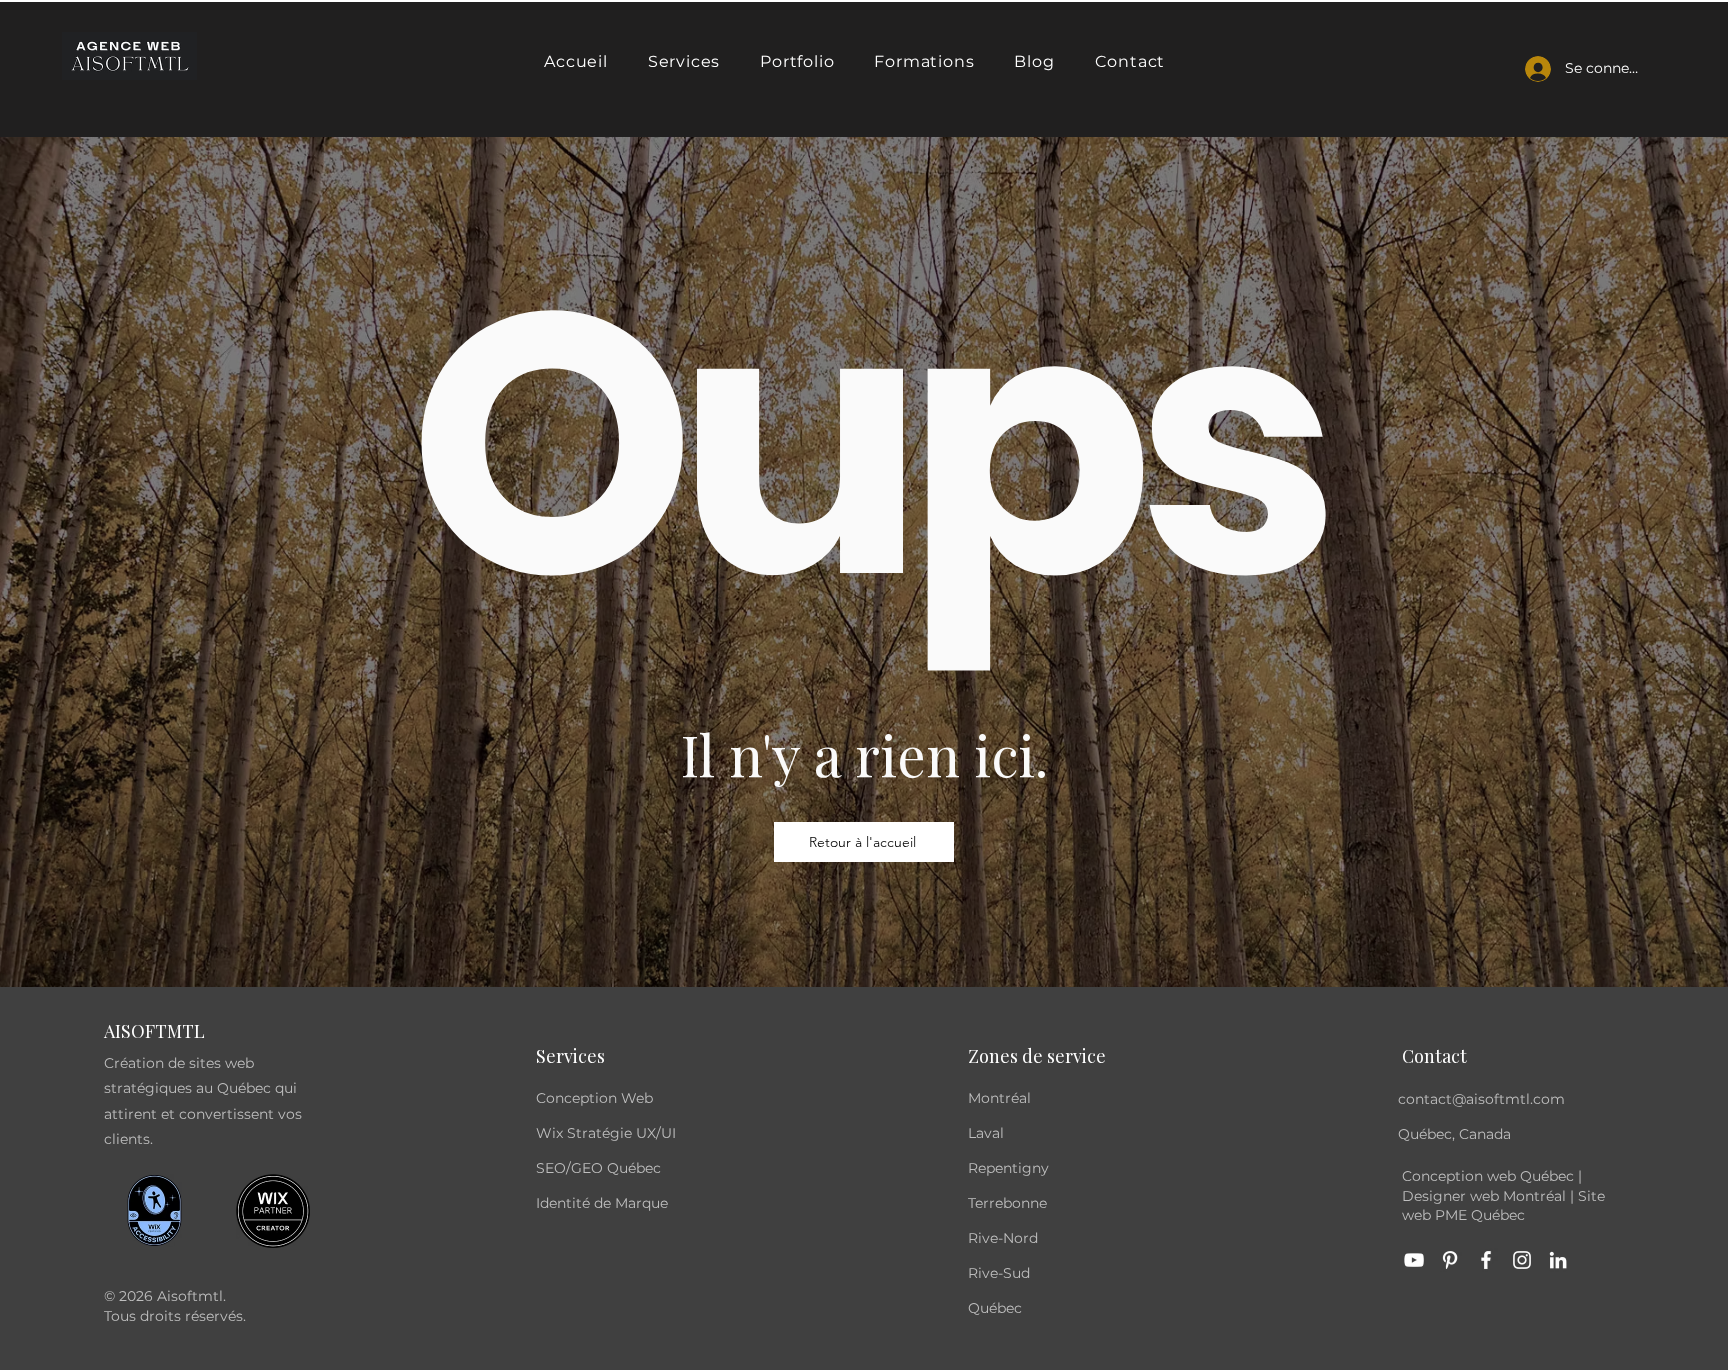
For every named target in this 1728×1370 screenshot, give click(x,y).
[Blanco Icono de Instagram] (1522, 1260)
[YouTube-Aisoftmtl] (1414, 1260)
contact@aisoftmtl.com (1481, 1099)
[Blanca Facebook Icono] (1486, 1260)
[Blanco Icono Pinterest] (1450, 1260)
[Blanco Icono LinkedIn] (1558, 1260)
